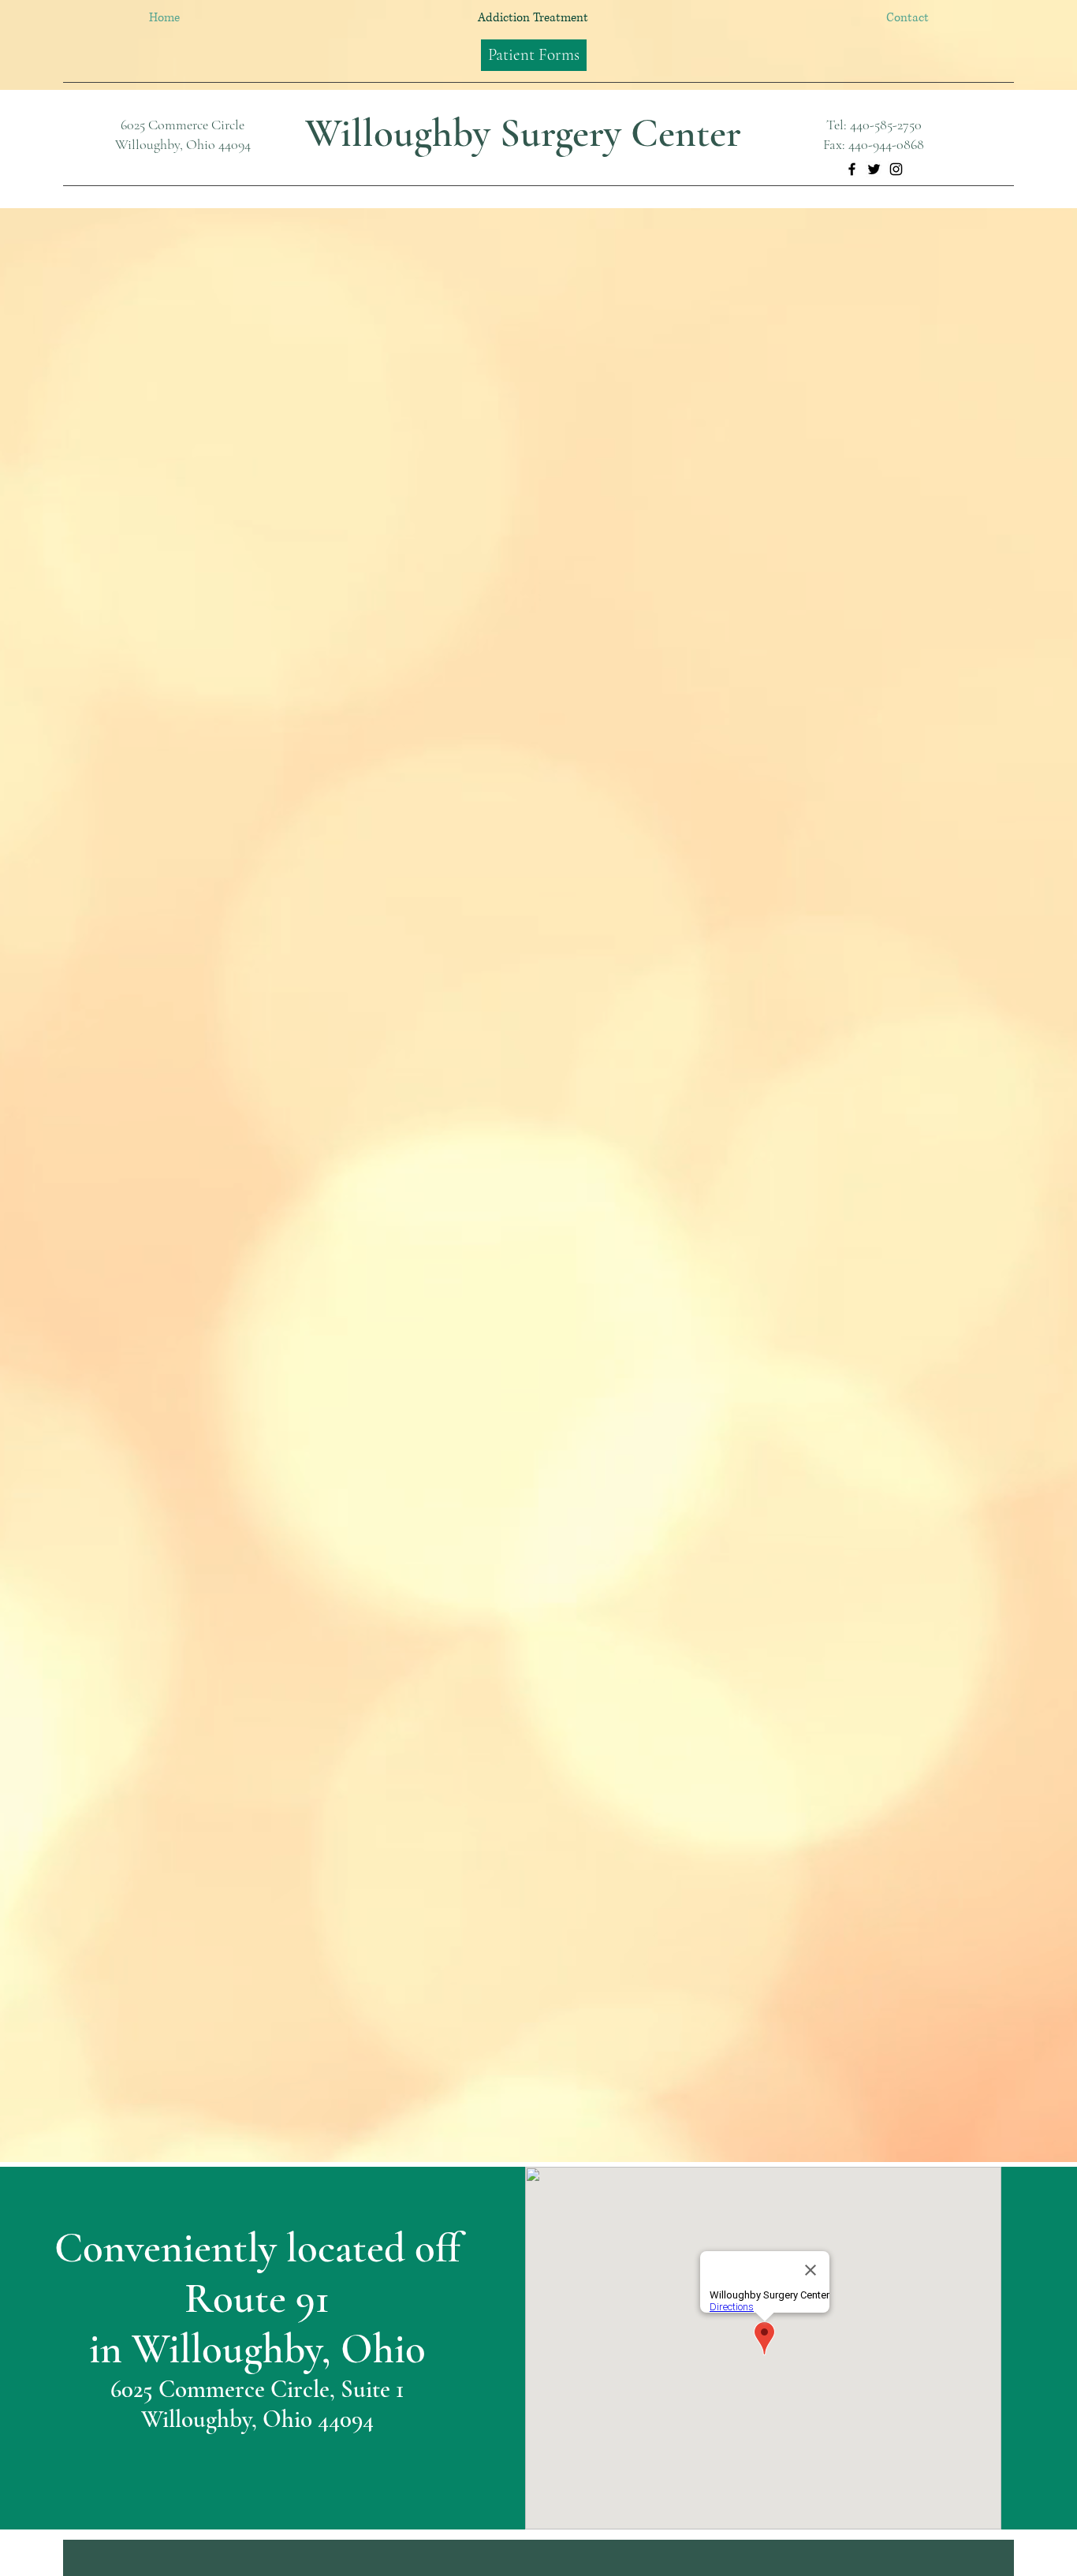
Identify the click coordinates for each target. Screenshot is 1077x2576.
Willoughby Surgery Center (523, 133)
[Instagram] (896, 169)
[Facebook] (852, 169)
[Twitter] (874, 169)
